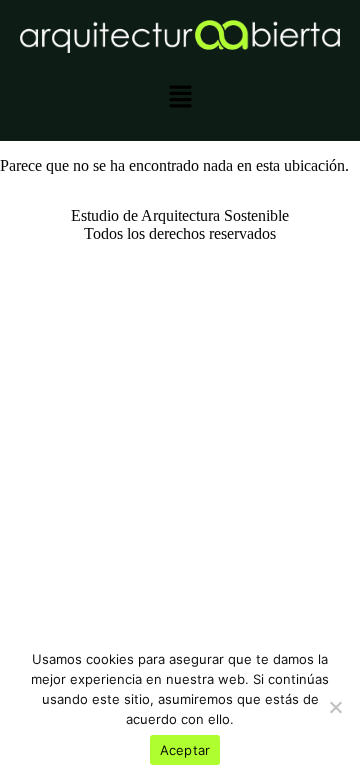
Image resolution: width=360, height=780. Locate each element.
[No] (335, 707)
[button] (180, 99)
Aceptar (185, 750)
